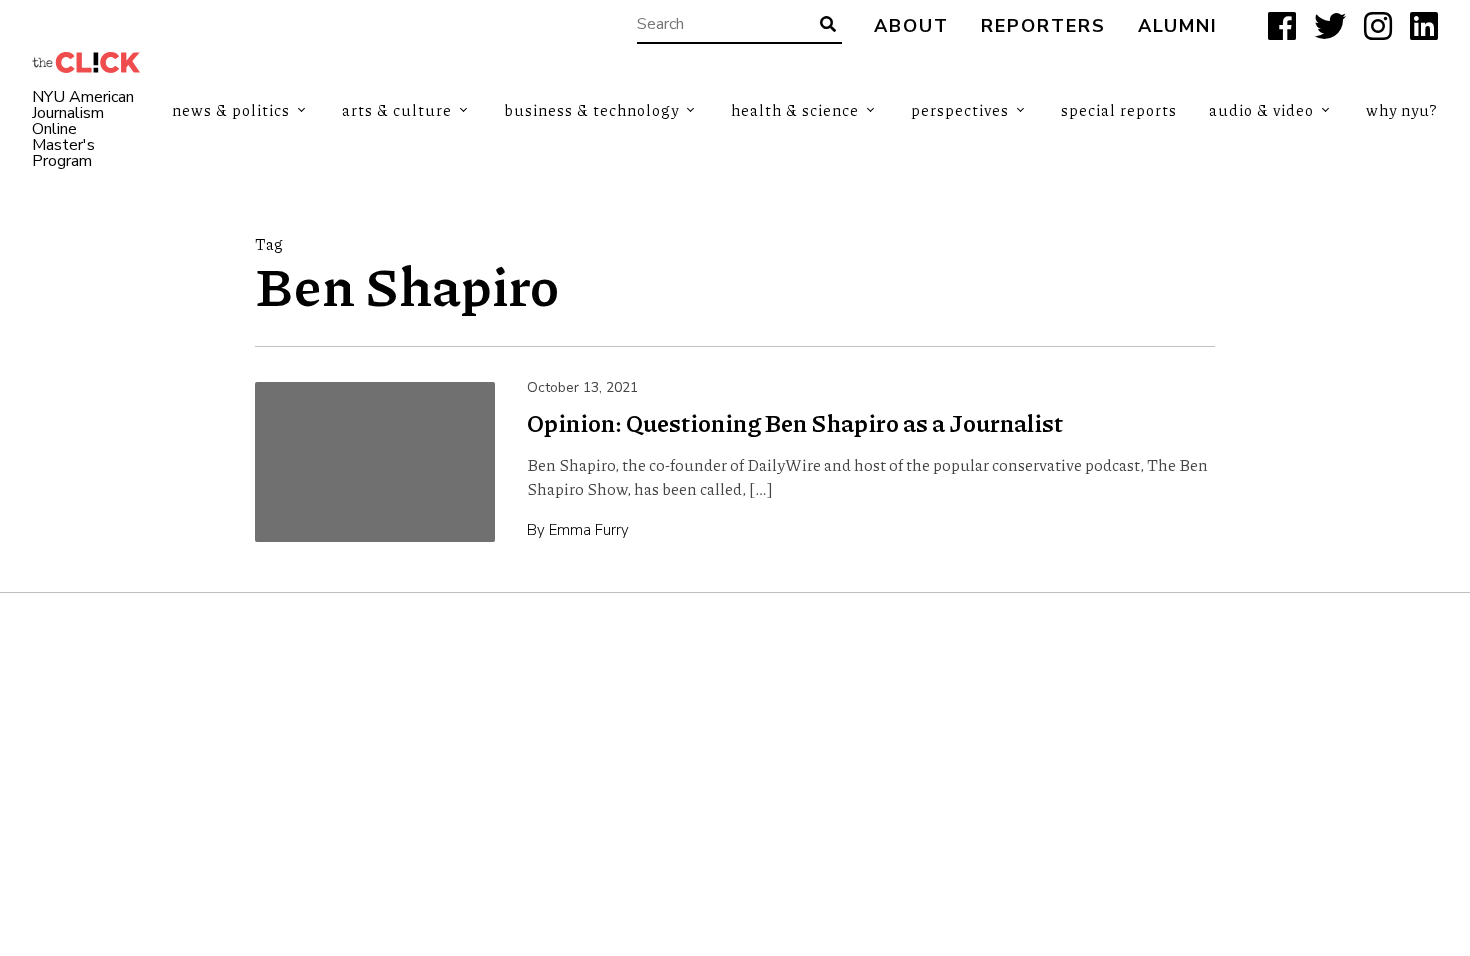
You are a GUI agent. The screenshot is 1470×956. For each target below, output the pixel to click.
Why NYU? (1402, 110)
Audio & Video (1261, 110)
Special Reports (1119, 110)
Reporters (1043, 26)
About (911, 26)
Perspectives (960, 110)
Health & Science (795, 110)
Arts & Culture (397, 110)
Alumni (1178, 26)
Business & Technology (591, 110)
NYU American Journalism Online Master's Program (83, 129)
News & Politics (231, 110)
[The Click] (86, 62)
